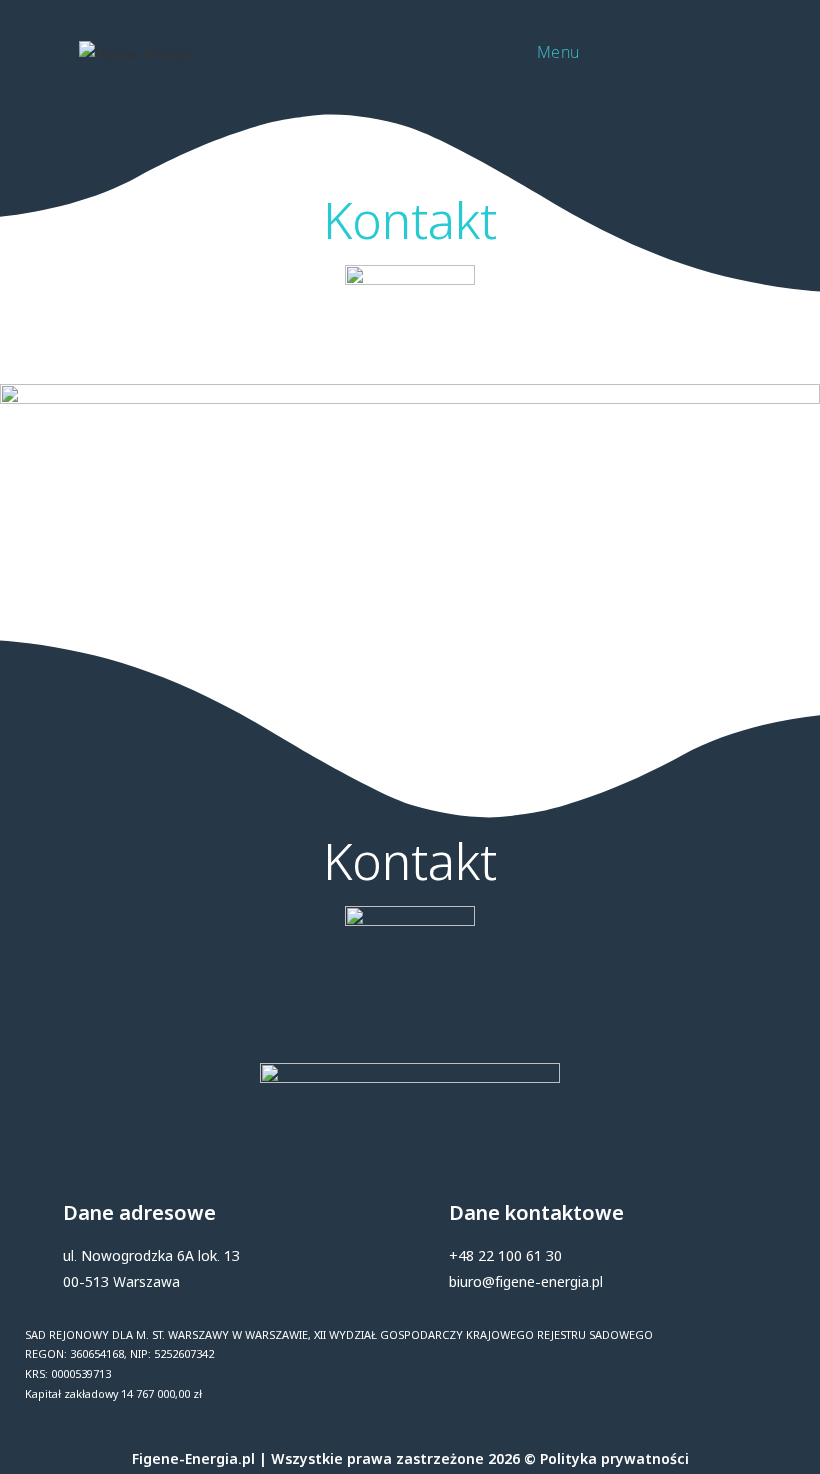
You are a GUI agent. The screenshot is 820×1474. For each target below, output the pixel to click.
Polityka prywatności (614, 1458)
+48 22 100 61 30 (505, 1255)
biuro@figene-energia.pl (526, 1281)
